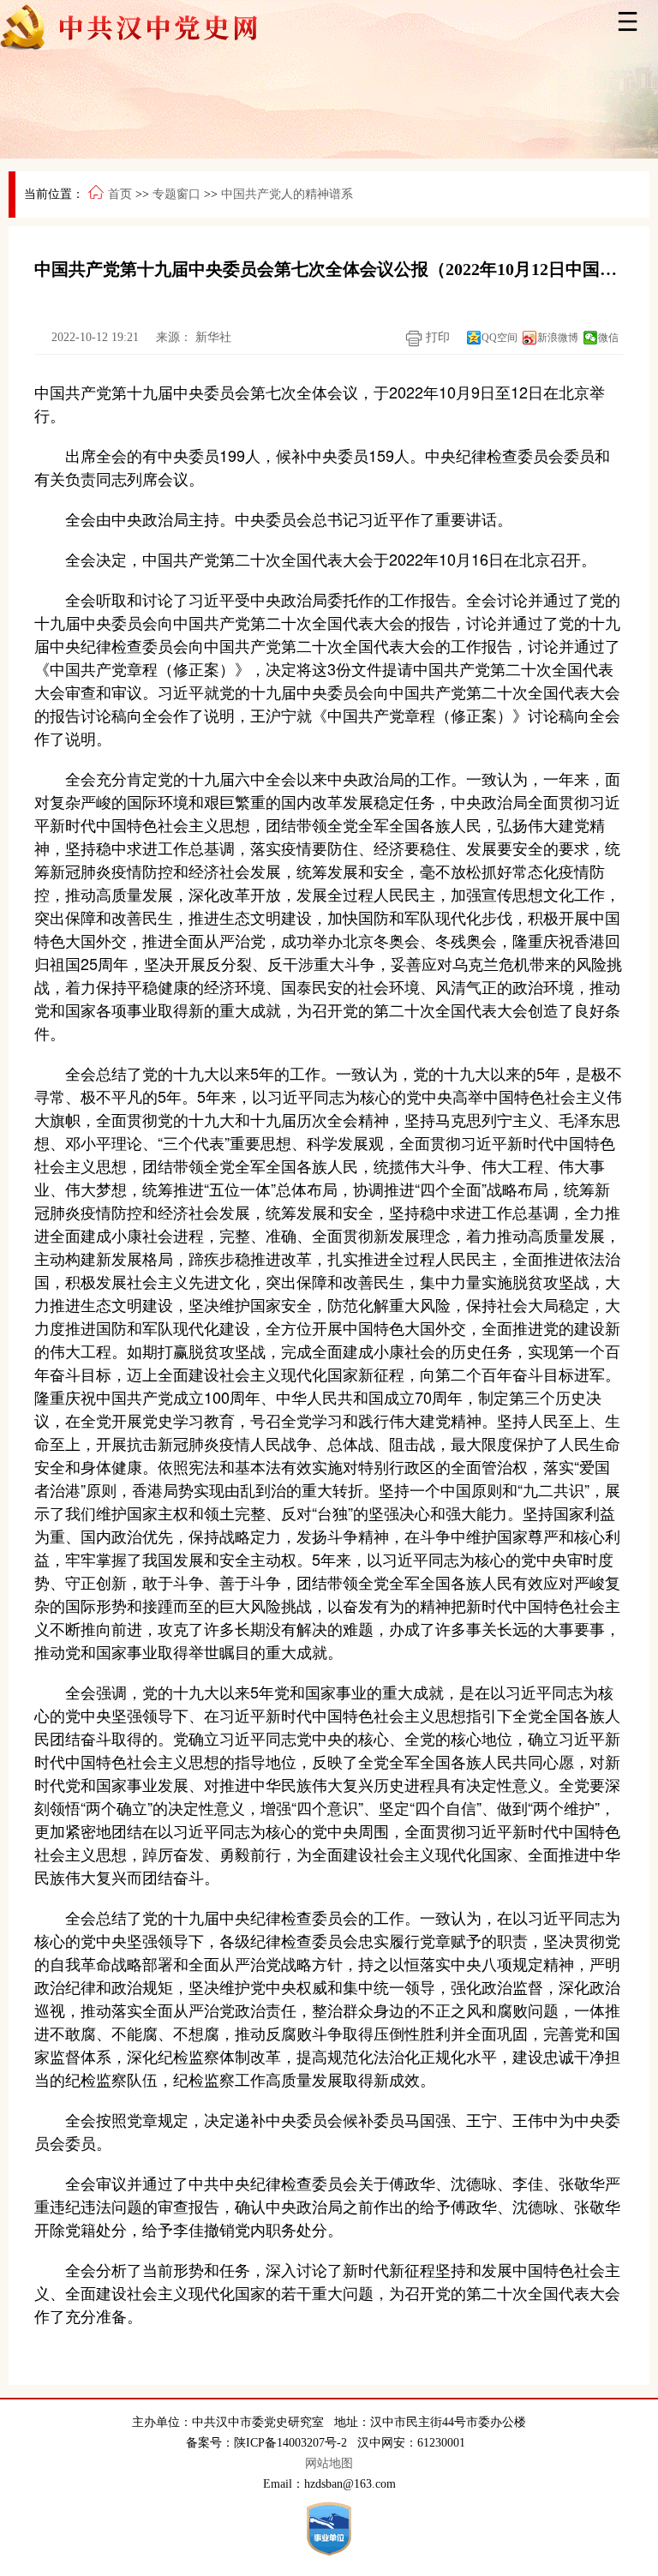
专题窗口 (176, 194)
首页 (120, 194)
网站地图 (329, 2463)
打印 (436, 337)
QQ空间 (499, 338)
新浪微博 (558, 338)
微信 (608, 338)
